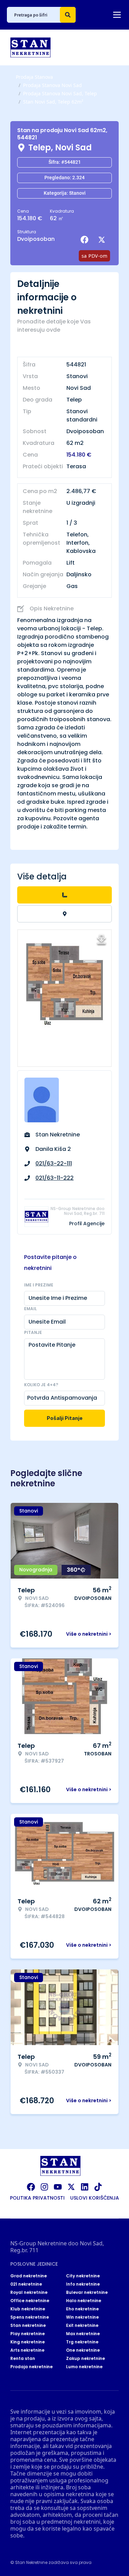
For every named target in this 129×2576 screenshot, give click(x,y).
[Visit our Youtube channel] (58, 2187)
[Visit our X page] (71, 2187)
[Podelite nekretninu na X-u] (103, 240)
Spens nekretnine (30, 2317)
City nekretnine (83, 2276)
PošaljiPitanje (65, 1418)
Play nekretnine (28, 2334)
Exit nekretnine (82, 2326)
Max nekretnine (83, 2334)
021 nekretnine (26, 2284)
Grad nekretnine (29, 2276)
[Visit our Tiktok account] (98, 2187)
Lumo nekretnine (84, 2367)
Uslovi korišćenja (95, 2198)
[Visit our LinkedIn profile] (85, 2187)
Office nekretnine (30, 2301)
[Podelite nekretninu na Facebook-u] (86, 240)
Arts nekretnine (27, 2350)
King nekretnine (28, 2342)
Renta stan (23, 2359)
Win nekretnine (82, 2317)
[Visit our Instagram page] (44, 2187)
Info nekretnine (83, 2284)
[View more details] (64, 895)
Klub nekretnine (28, 2309)
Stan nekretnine (28, 2326)
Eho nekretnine (82, 2309)
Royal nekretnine (29, 2292)
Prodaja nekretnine (31, 2367)
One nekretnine (83, 2350)
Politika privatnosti (37, 2198)
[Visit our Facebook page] (31, 2187)
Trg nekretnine (82, 2342)
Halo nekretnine (84, 2301)
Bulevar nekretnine (87, 2292)
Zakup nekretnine (85, 2359)
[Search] (68, 15)
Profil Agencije (87, 1223)
